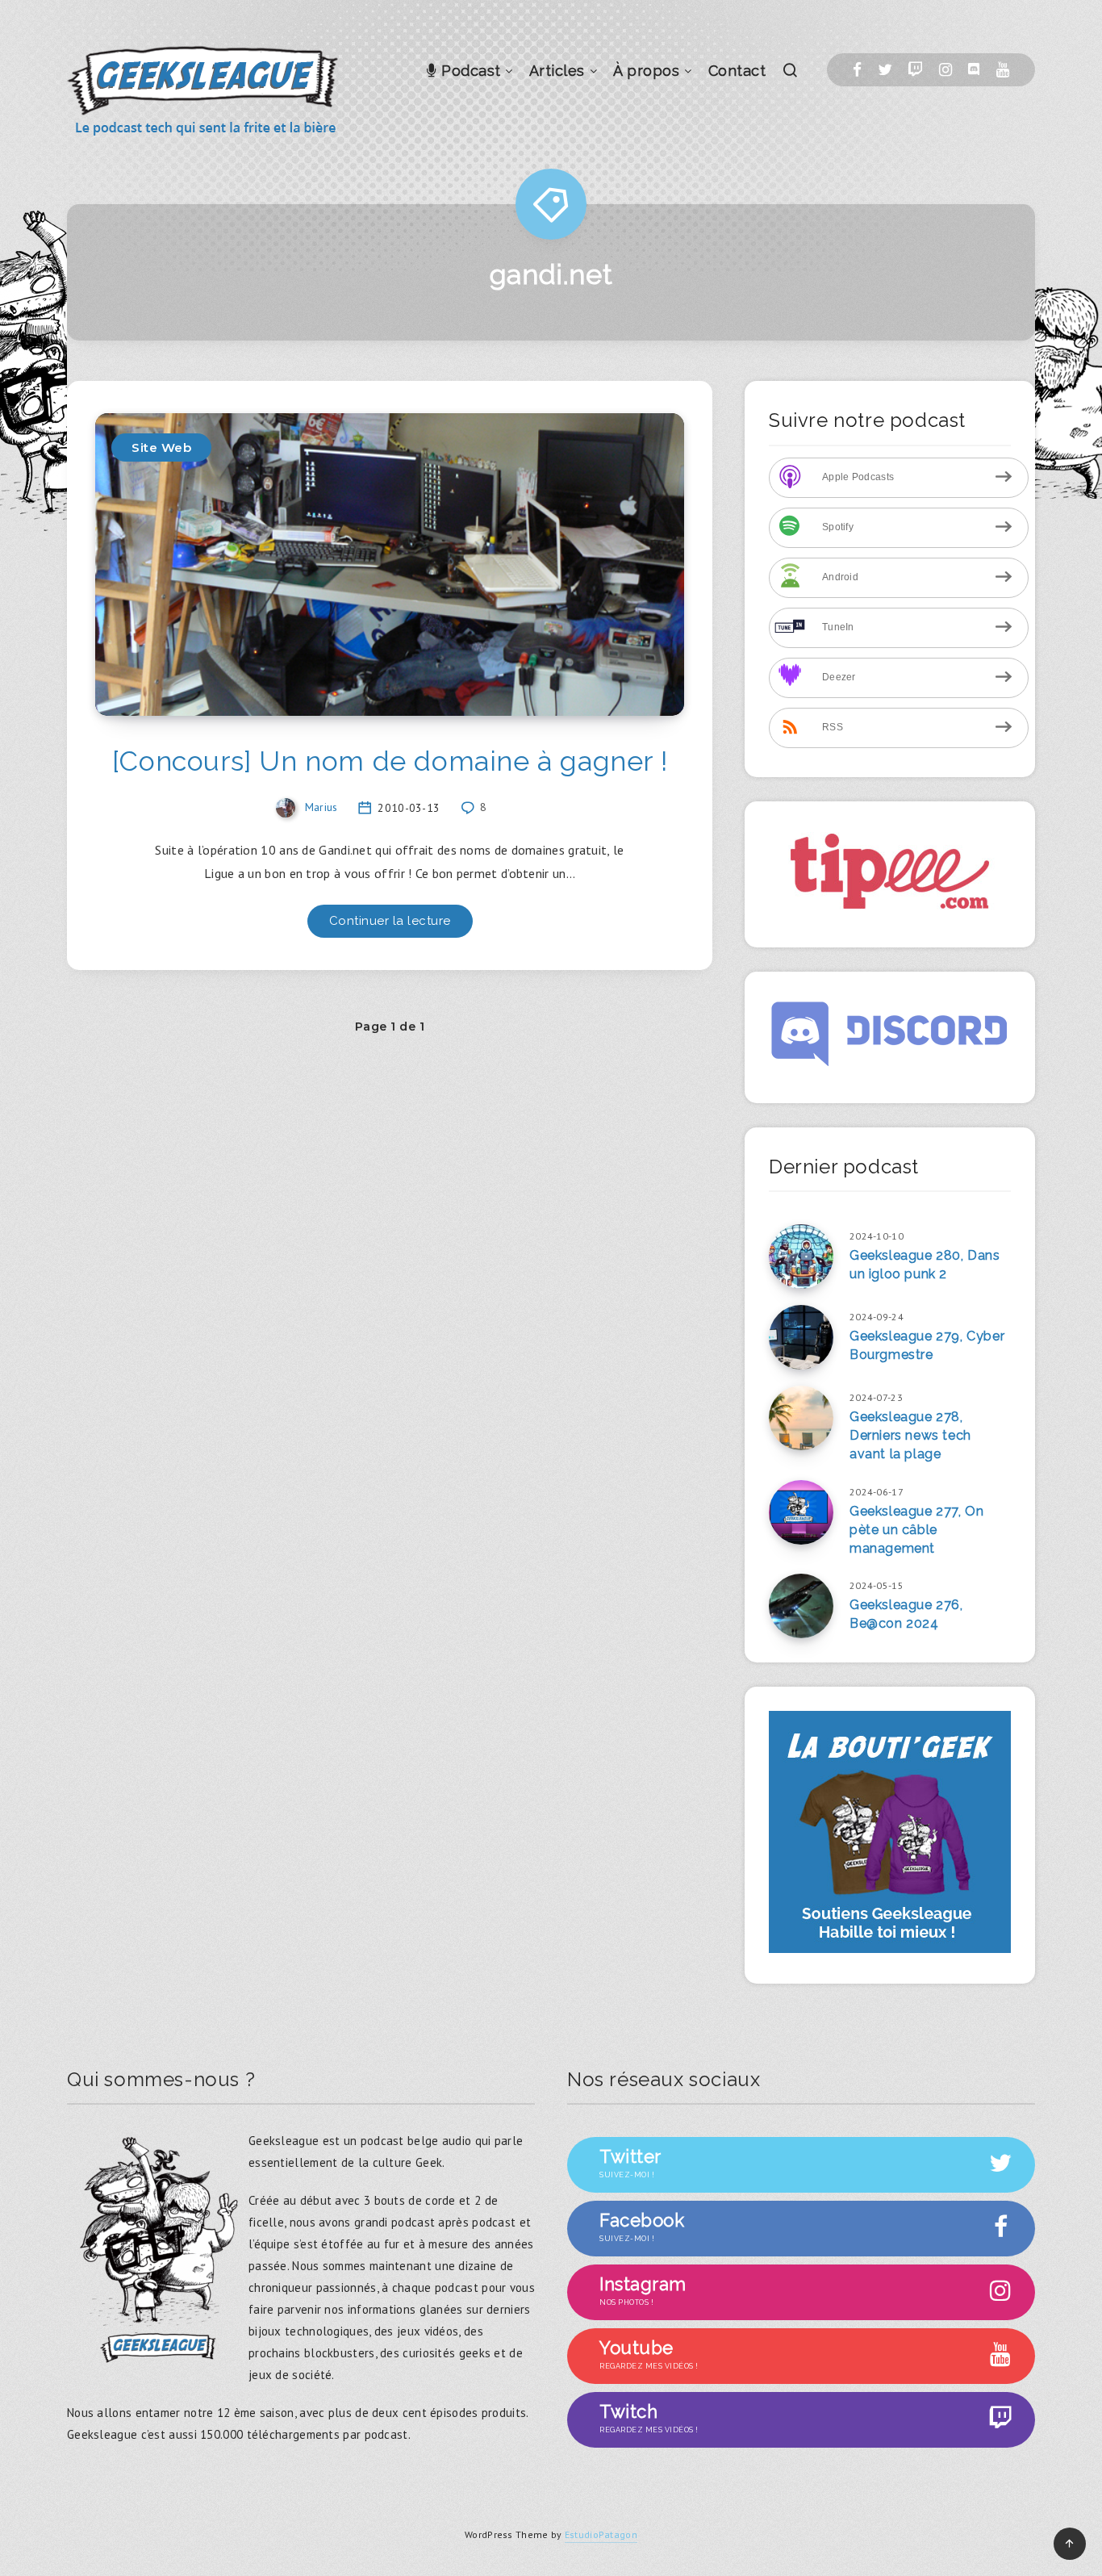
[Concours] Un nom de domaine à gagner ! (390, 761)
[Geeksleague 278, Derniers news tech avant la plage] (801, 1418)
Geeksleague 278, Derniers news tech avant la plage (910, 1435)
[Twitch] (915, 70)
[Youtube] (1003, 70)
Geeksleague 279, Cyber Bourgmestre (927, 1345)
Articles (557, 71)
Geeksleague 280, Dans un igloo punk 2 (925, 1265)
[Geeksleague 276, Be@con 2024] (801, 1606)
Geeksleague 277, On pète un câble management (916, 1530)
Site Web (161, 447)
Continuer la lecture (390, 921)
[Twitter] (885, 70)
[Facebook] (857, 70)
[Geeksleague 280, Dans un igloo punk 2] (801, 1257)
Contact (737, 71)
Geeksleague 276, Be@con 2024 (906, 1614)
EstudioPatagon (601, 2534)
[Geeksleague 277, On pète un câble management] (801, 1512)
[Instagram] (945, 70)
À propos (646, 71)
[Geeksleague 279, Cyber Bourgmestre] (801, 1337)
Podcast (469, 71)
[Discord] (974, 70)
